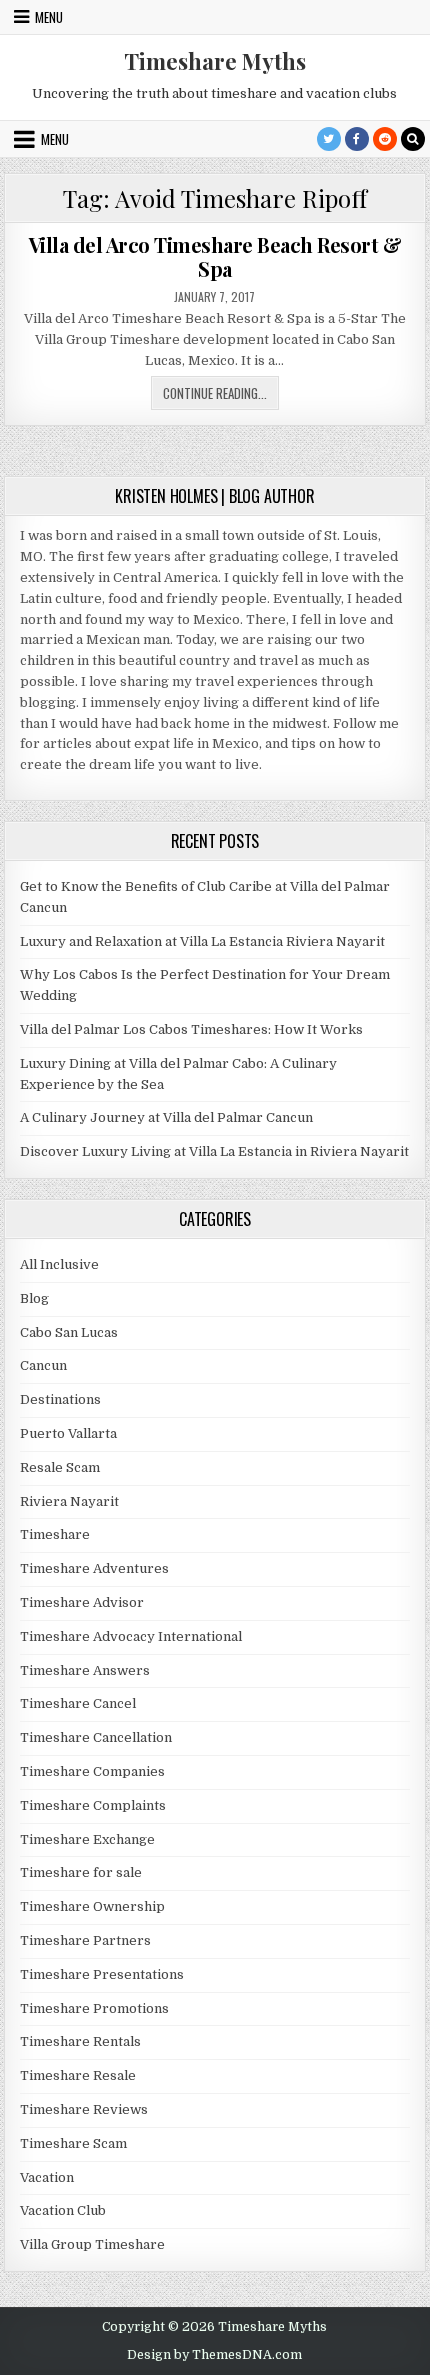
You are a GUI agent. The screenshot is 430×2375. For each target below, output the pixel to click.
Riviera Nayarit (69, 1501)
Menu (49, 17)
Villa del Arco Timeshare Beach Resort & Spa (215, 256)
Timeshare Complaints (93, 1805)
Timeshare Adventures (94, 1568)
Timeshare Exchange (87, 1839)
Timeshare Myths (215, 61)
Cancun (43, 1365)
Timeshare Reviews (84, 2109)
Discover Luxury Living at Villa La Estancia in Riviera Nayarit (214, 1151)
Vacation (47, 2177)
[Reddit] (385, 139)
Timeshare (55, 1534)
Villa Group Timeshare (92, 2244)
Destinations (60, 1399)
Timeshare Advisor (82, 1602)
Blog (34, 1298)
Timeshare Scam (73, 2143)
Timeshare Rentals (80, 2041)
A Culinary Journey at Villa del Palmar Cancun (166, 1117)
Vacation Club (63, 2210)
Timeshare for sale (81, 1872)
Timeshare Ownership (92, 1906)
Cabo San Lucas (69, 1332)
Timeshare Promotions (94, 2008)
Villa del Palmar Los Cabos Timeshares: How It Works (191, 1029)
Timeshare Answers (85, 1670)
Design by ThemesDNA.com (214, 2355)
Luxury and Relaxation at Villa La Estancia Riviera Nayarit (202, 941)
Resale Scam (60, 1467)
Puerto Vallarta (68, 1433)
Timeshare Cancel (78, 1703)
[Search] (413, 139)
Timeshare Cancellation (96, 1737)
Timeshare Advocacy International (131, 1636)
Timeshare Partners (85, 1940)
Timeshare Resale (78, 2075)
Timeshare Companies (92, 1771)
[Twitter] (329, 139)
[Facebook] (357, 139)
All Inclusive (59, 1264)
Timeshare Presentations (102, 1974)
